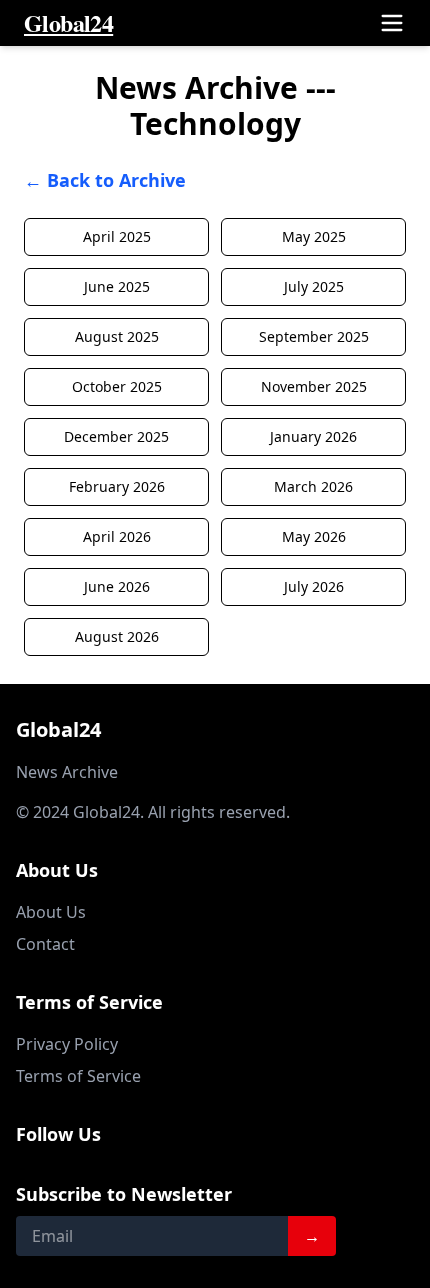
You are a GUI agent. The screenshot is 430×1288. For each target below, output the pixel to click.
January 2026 (313, 436)
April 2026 (117, 536)
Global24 (68, 23)
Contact (45, 944)
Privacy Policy (67, 1044)
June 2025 (117, 286)
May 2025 (314, 236)
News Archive (67, 772)
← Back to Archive (105, 180)
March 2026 (313, 486)
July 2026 (314, 586)
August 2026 (117, 636)
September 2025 (314, 336)
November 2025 (314, 386)
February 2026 (117, 486)
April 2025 (117, 236)
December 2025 (116, 436)
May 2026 (314, 536)
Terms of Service (78, 1076)
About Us (51, 912)
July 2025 (314, 286)
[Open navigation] (392, 23)
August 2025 (117, 336)
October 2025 (117, 386)
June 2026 (117, 586)
